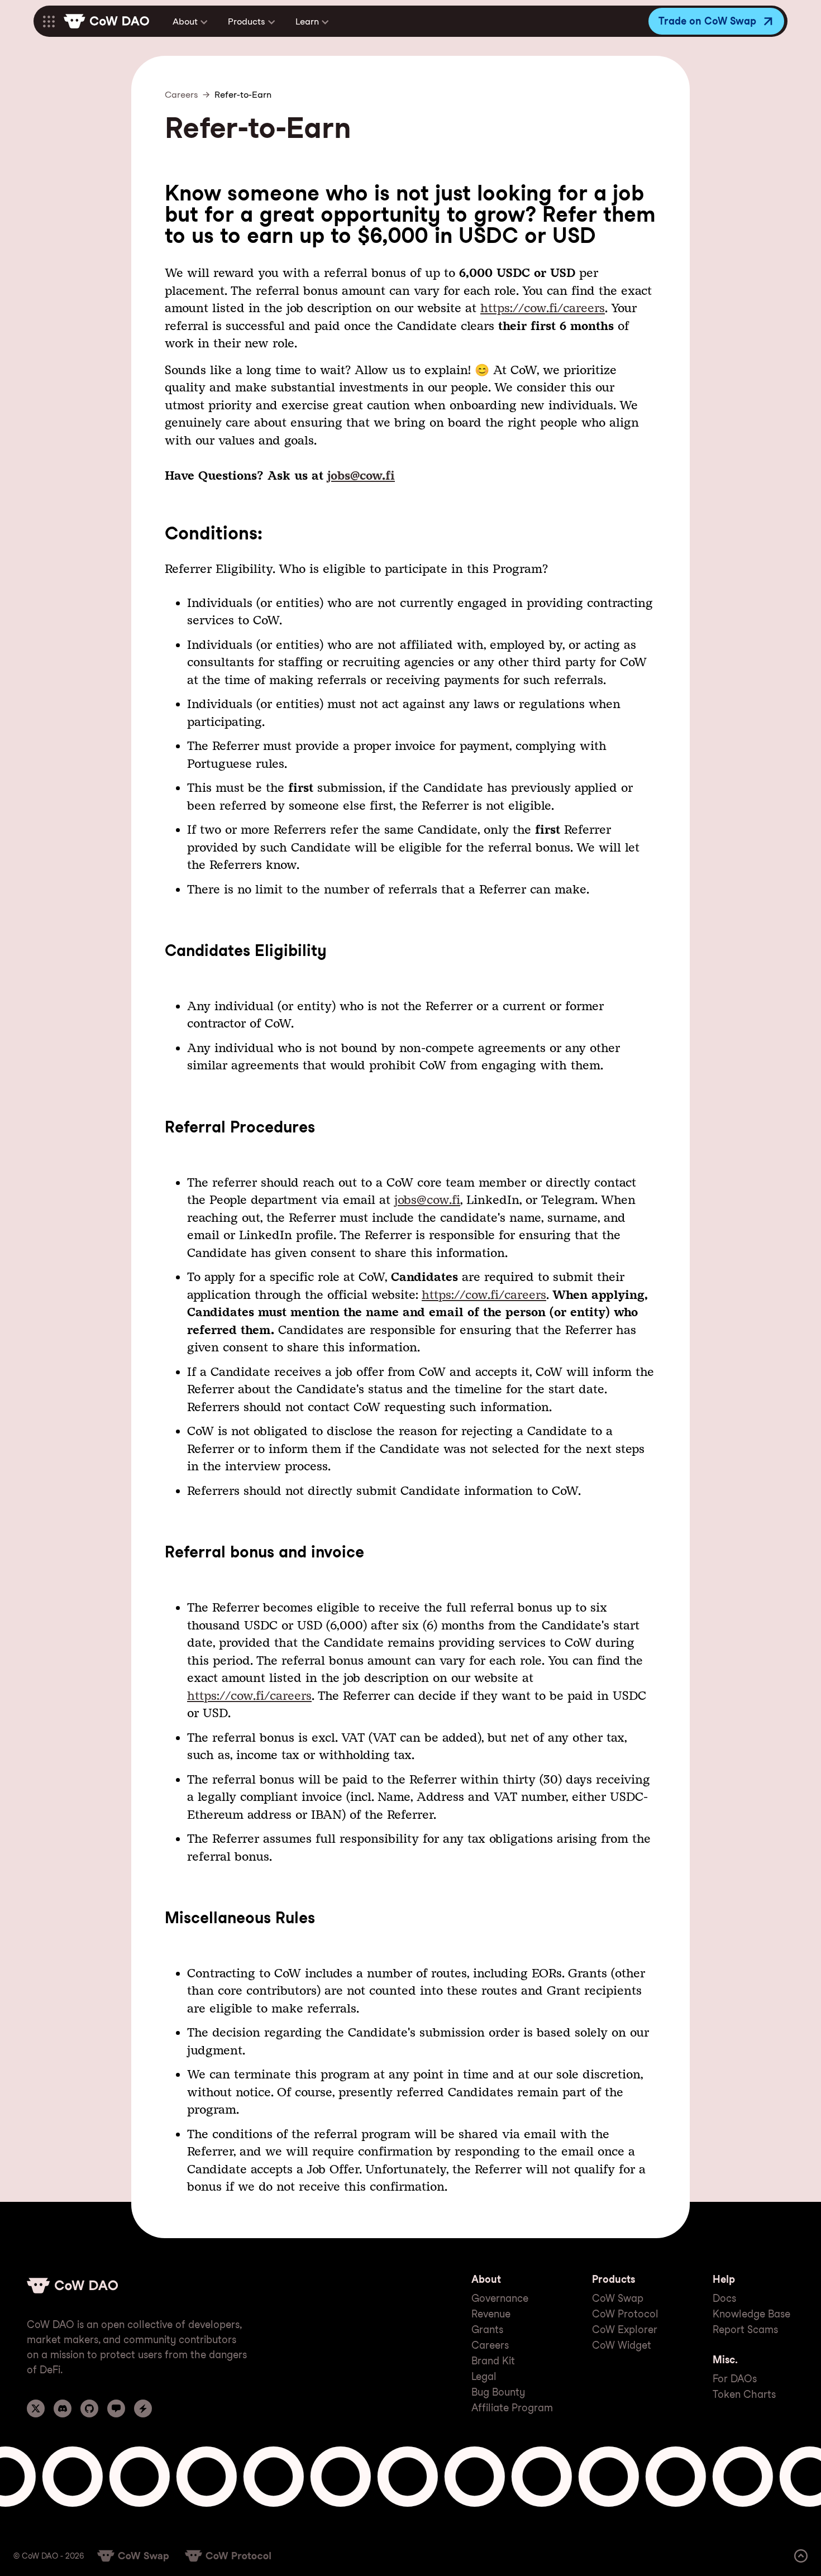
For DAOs (735, 2379)
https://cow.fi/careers (543, 308)
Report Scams (745, 2329)
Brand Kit (493, 2361)
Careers (182, 95)
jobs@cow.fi (361, 475)
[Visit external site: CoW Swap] (133, 2556)
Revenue (491, 2314)
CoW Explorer (625, 2329)
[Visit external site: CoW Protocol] (228, 2556)
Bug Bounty (498, 2392)
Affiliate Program (512, 2408)
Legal (484, 2376)
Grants (487, 2329)
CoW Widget (622, 2345)
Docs (724, 2298)
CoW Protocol (625, 2314)
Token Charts (744, 2394)
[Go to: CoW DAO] (106, 21)
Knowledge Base (751, 2314)
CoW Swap (618, 2298)
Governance (500, 2298)
